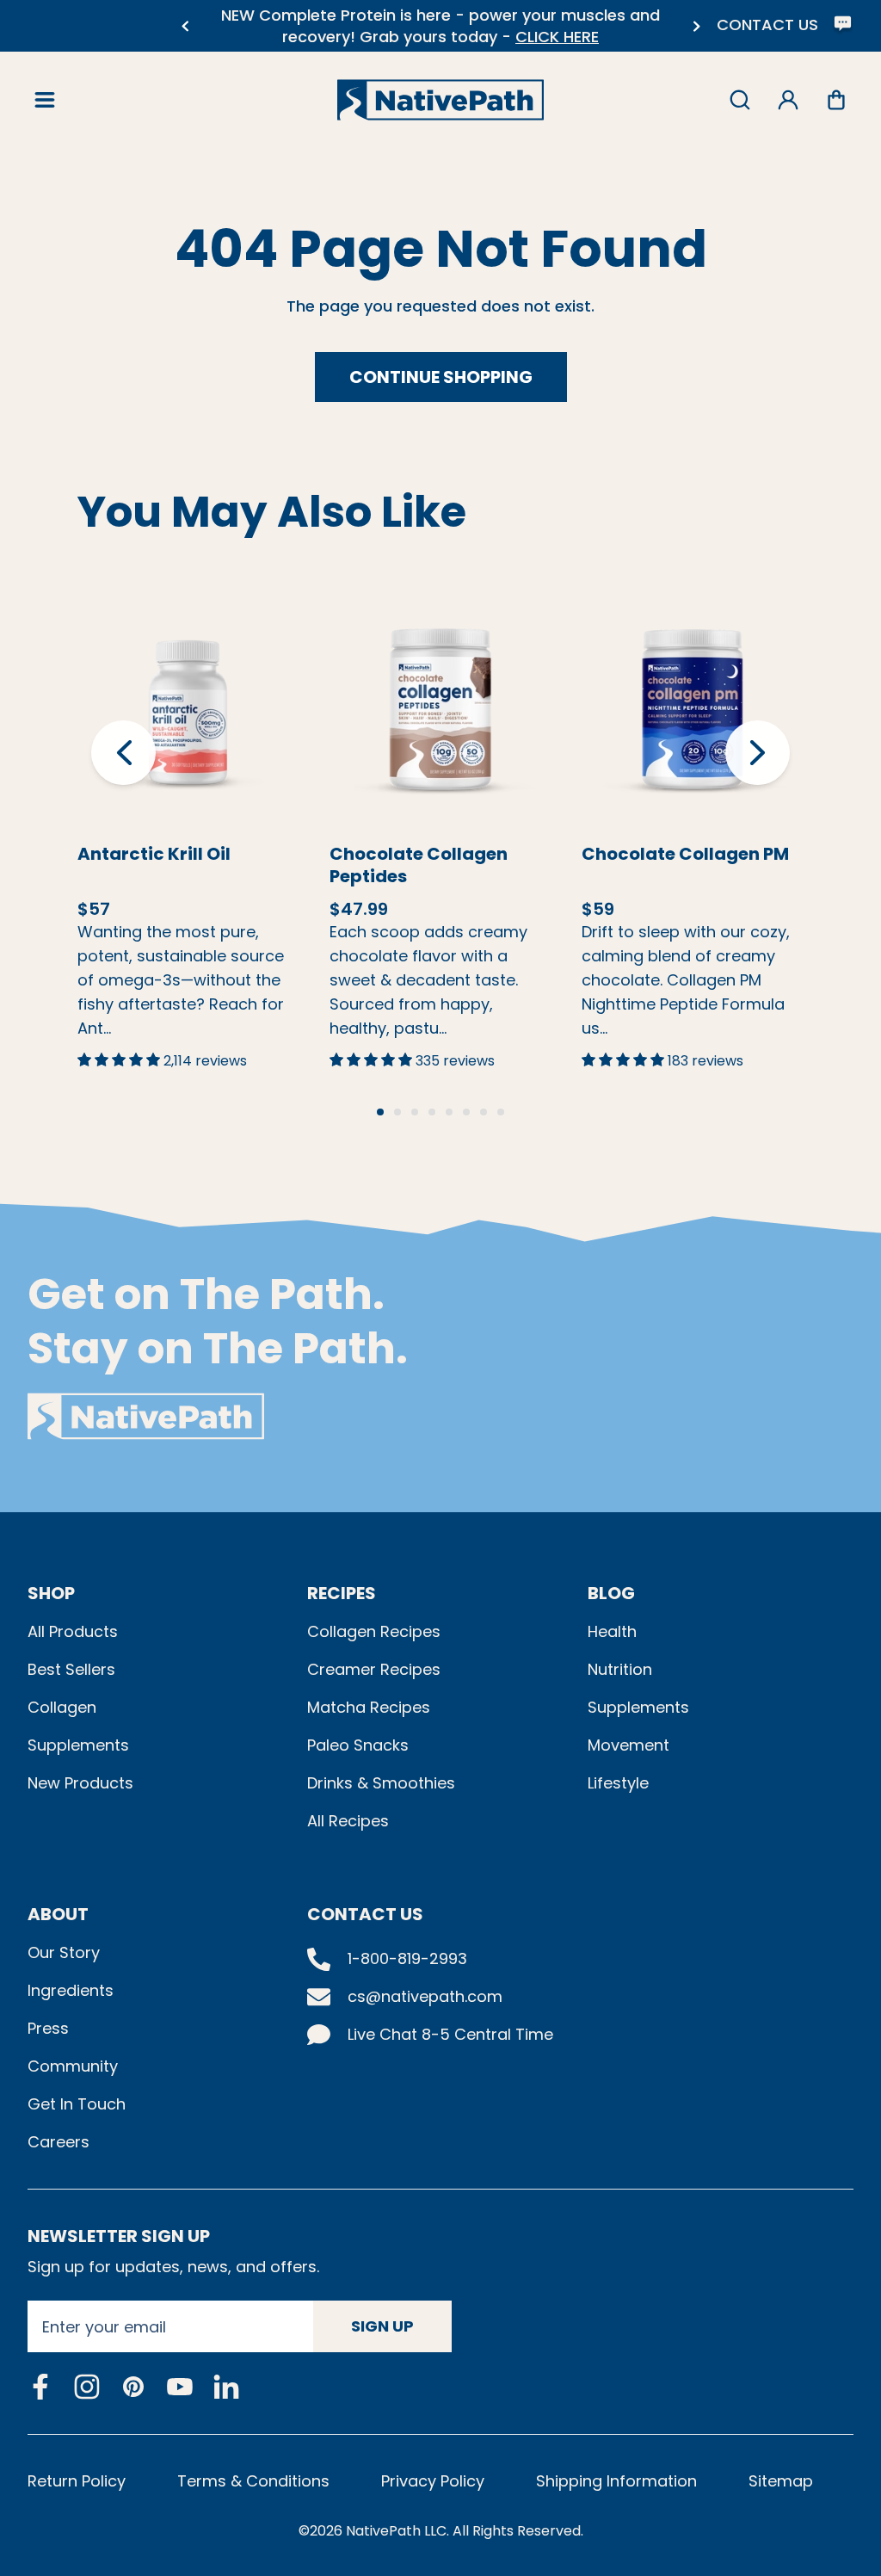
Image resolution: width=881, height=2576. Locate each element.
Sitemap (781, 2481)
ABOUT (58, 1914)
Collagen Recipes (374, 1631)
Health (612, 1631)
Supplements (78, 1745)
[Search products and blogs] (740, 100)
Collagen (62, 1707)
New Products (80, 1783)
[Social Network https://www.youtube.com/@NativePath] (180, 2387)
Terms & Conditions (253, 2481)
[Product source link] (188, 709)
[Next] (696, 26)
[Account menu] (788, 100)
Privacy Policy (433, 2481)
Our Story (64, 1952)
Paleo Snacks (358, 1745)
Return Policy (77, 2481)
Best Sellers (71, 1669)
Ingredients (71, 1990)
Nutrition (620, 1669)
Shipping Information (616, 2481)
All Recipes (348, 1821)
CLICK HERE (277, 37)
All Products (73, 1631)
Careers (59, 2142)
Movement (628, 1745)
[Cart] (836, 100)
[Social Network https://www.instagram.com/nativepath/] (87, 2387)
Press (48, 2028)
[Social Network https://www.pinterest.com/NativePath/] (133, 2387)
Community (73, 2066)
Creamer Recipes (374, 1669)
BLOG (611, 1593)
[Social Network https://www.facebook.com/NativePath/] (40, 2387)
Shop (51, 1593)
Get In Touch (77, 2104)
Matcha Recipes (369, 1707)
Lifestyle (618, 1783)
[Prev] (185, 26)
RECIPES (342, 1593)
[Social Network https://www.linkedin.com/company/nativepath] (226, 2387)
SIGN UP (382, 2326)
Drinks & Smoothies (381, 1783)
